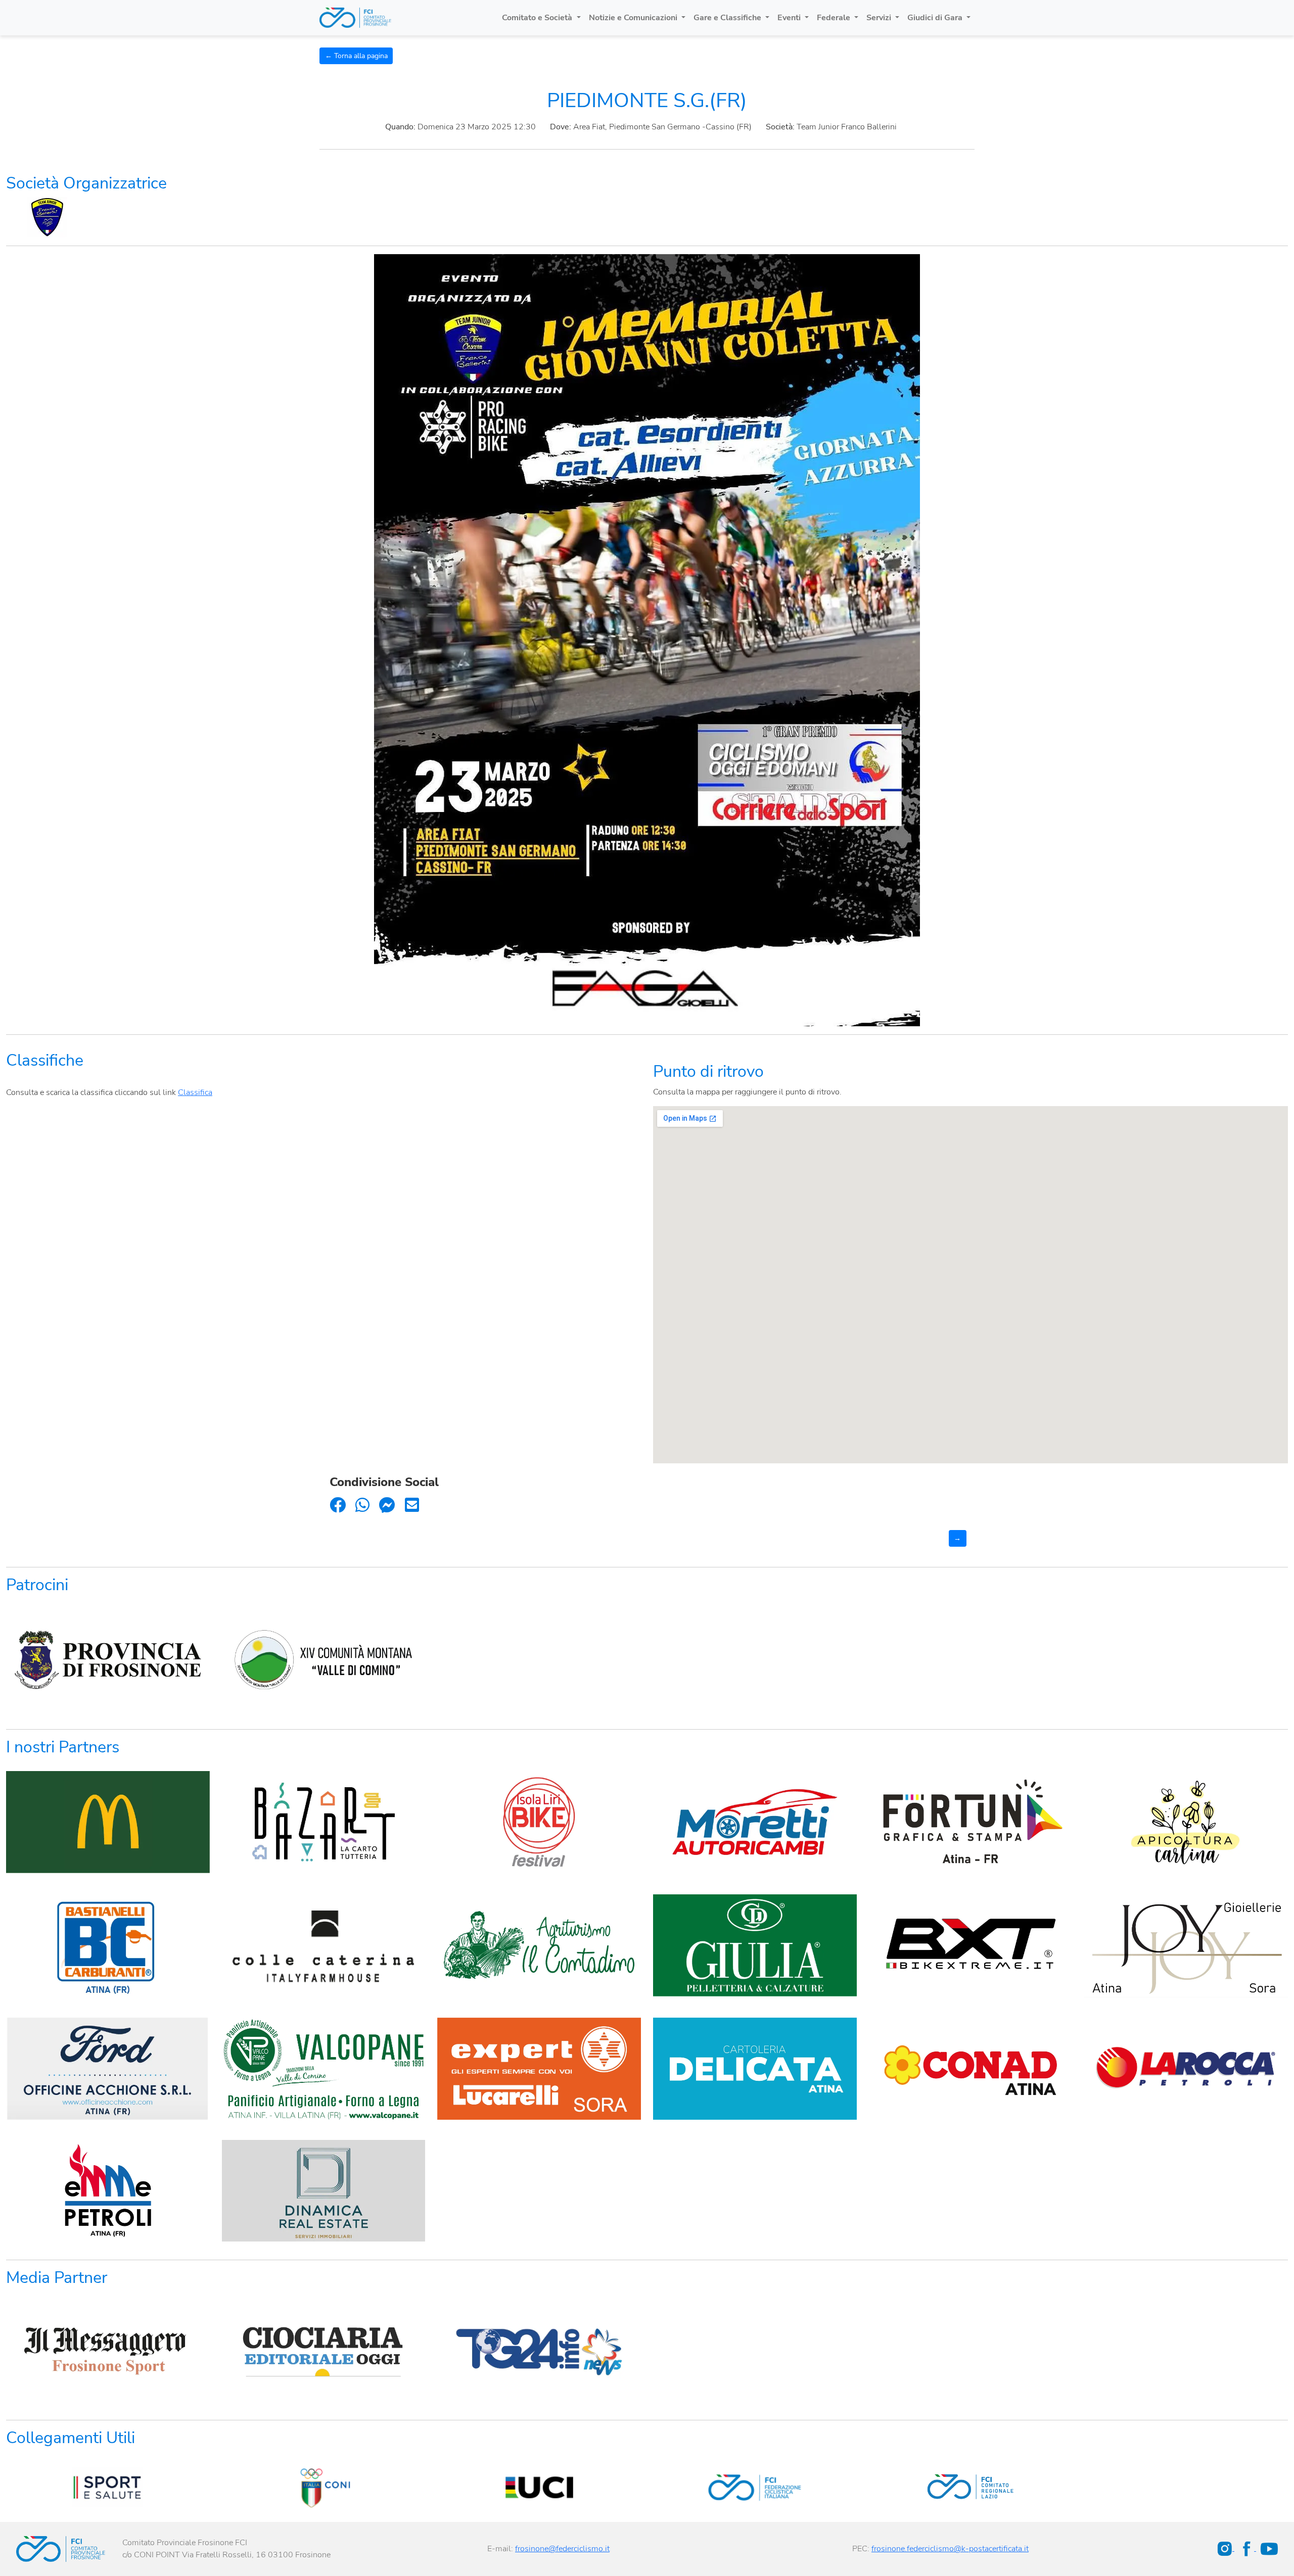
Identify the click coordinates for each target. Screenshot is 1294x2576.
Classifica (195, 1092)
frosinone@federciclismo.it (562, 2549)
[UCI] (539, 2487)
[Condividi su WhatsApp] (362, 1506)
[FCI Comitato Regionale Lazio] (970, 2487)
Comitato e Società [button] (538, 18)
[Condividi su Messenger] (387, 1506)
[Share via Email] (412, 1506)
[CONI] (323, 2487)
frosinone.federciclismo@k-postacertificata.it (950, 2549)
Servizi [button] (880, 18)
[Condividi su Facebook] (338, 1506)
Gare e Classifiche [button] (728, 18)
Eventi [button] (790, 18)
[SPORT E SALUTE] (108, 2487)
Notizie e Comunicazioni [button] (634, 18)
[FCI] (755, 2487)
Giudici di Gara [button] (936, 18)
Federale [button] (835, 18)
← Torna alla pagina (356, 56)
